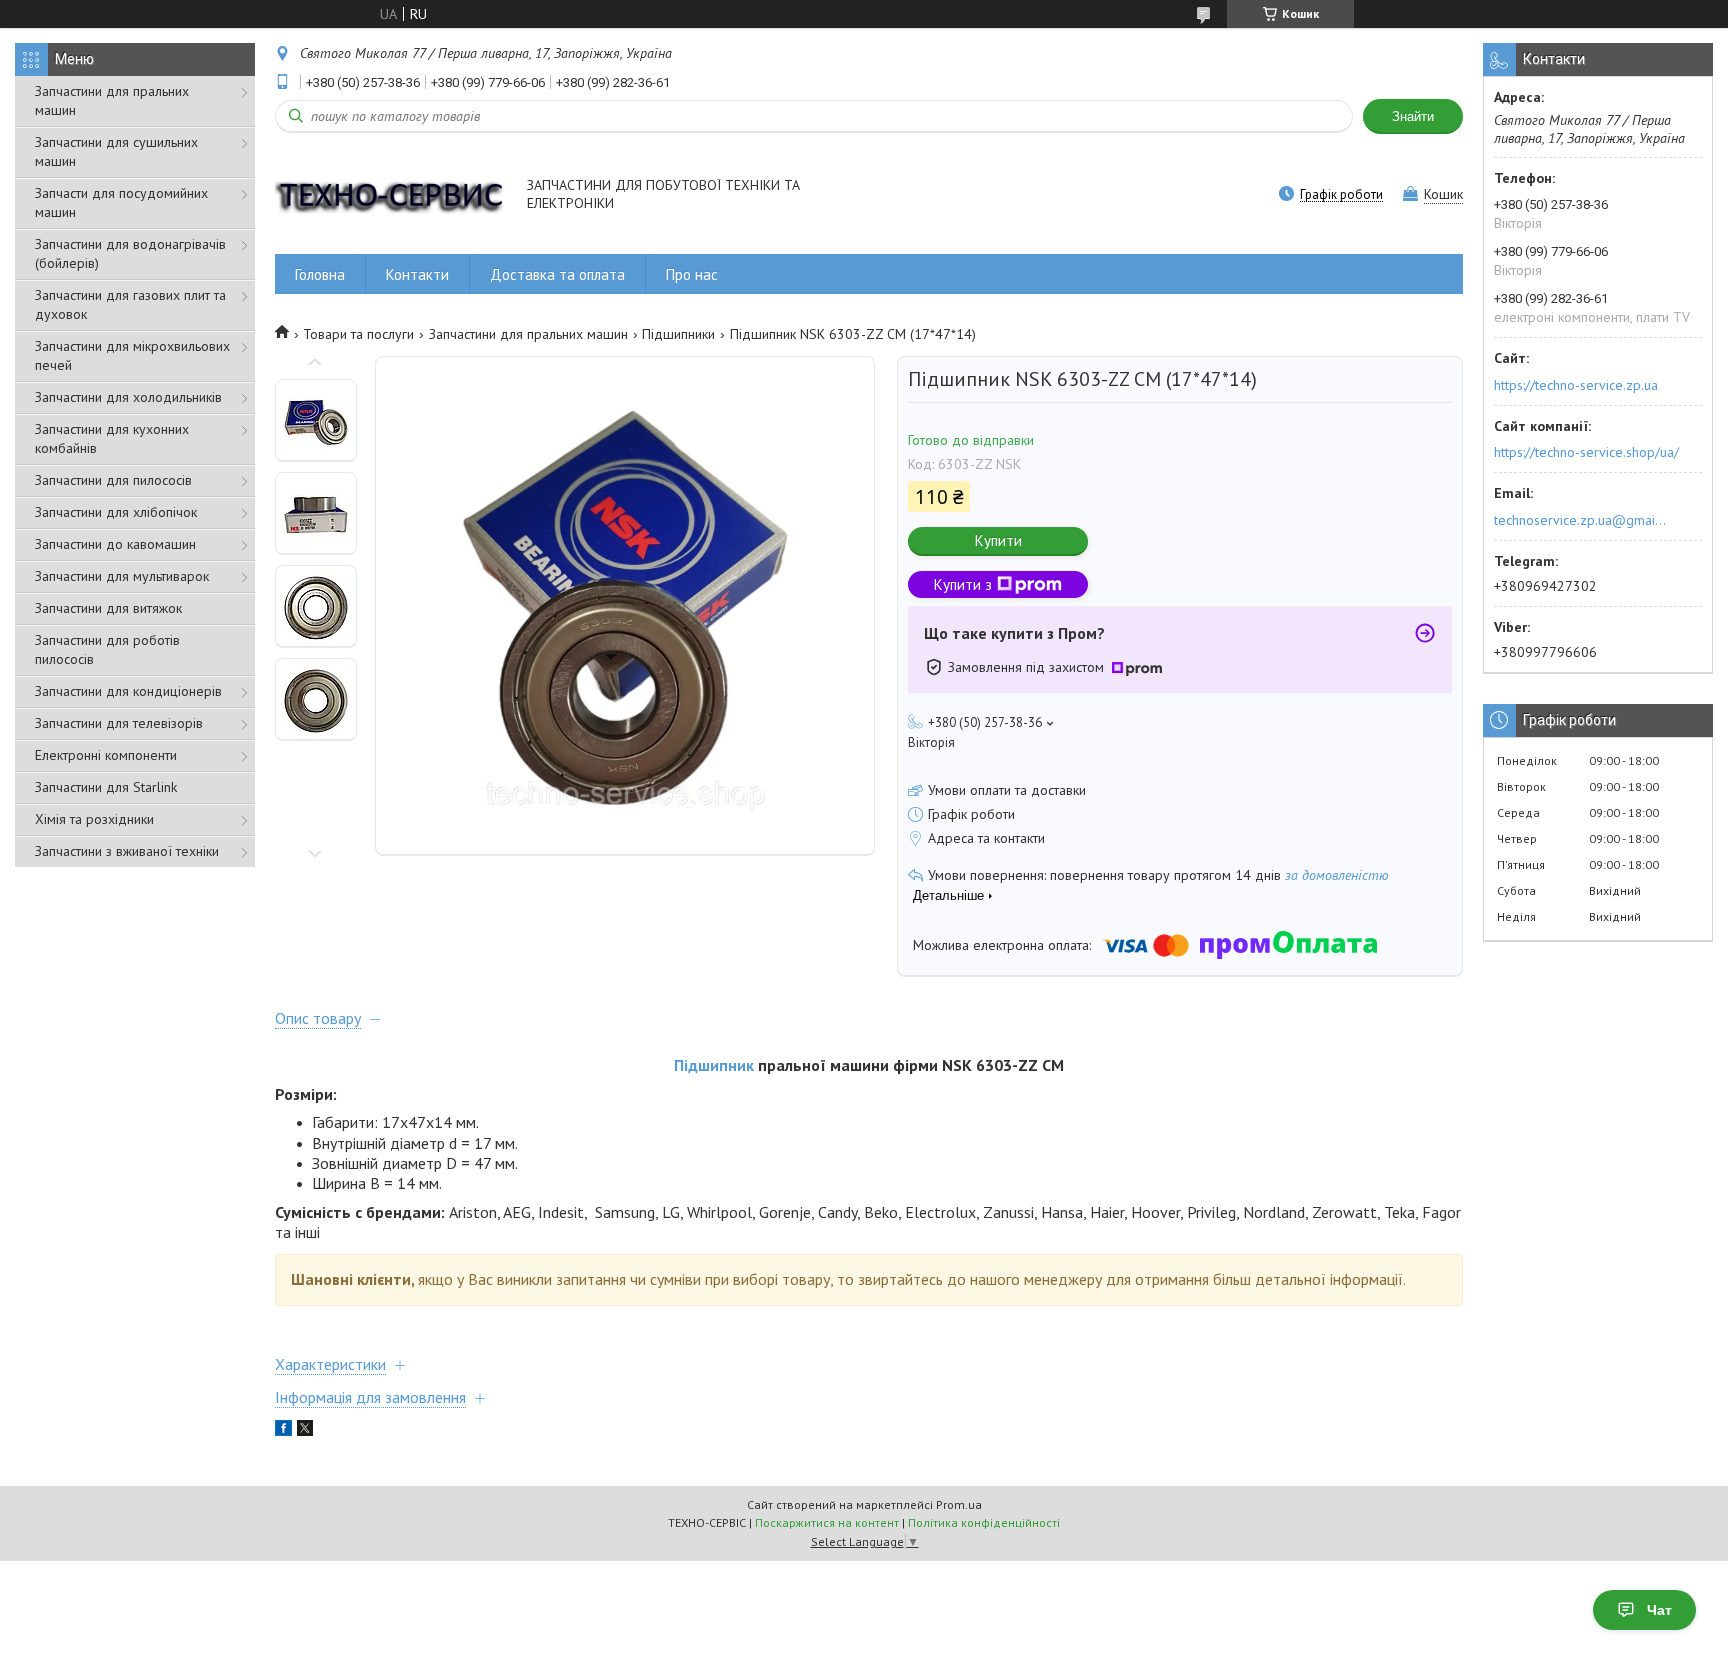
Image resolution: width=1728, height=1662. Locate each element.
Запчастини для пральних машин (112, 100)
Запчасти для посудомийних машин (121, 202)
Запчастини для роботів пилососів (107, 649)
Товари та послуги (358, 334)
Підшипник (714, 1065)
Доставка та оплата (557, 274)
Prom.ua (959, 1504)
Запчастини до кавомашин (115, 544)
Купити (998, 540)
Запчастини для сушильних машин (116, 151)
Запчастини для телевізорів (119, 723)
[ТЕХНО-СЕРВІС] (391, 195)
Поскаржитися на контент (827, 1522)
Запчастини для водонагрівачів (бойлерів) (130, 253)
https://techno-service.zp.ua (1576, 385)
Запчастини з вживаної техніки (127, 851)
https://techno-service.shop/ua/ (1586, 452)
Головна (320, 274)
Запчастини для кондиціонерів (128, 691)
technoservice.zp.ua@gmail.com (1581, 520)
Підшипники (678, 334)
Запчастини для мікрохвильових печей (132, 355)
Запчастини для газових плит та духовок (130, 304)
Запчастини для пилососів (113, 480)
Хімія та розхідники (94, 819)
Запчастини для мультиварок (122, 576)
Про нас (692, 274)
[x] (305, 1431)
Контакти (417, 274)
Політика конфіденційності (984, 1522)
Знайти (1413, 116)
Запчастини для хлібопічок (116, 512)
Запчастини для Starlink (106, 787)
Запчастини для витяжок (108, 608)
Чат (1659, 1610)
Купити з (963, 584)
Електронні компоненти (106, 755)
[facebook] (283, 1431)
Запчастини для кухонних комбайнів (112, 438)
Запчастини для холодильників (128, 397)
